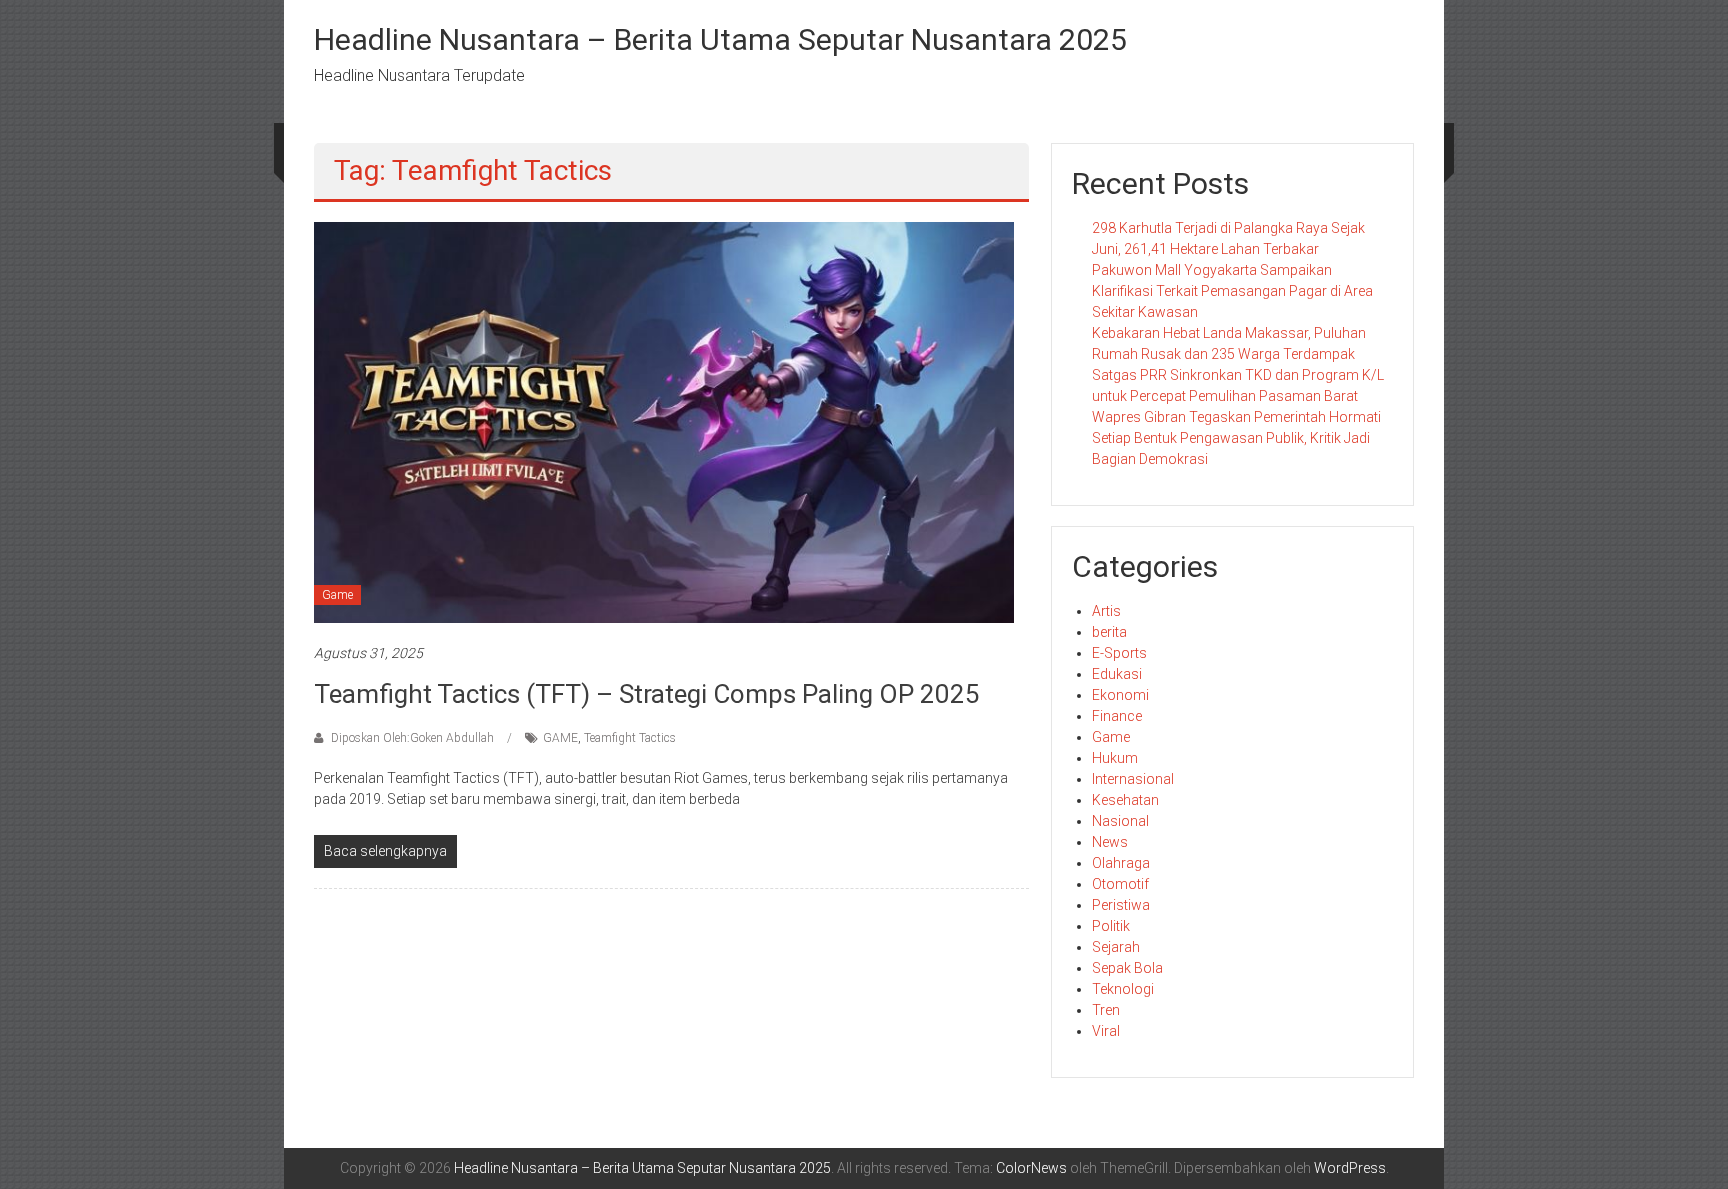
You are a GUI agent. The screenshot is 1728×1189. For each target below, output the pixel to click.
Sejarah (1116, 947)
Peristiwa (1121, 905)
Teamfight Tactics (630, 738)
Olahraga (1121, 863)
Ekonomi (1120, 695)
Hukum (1115, 758)
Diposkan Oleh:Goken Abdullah (412, 738)
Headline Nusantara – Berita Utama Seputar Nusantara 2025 (720, 39)
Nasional (1120, 821)
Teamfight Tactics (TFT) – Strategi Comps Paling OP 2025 (647, 694)
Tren (1106, 1010)
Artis (1106, 611)
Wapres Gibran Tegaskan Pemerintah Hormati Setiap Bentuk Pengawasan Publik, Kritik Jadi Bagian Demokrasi (1236, 438)
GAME (560, 738)
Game (337, 595)
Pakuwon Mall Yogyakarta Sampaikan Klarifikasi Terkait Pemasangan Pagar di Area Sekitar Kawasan (1232, 291)
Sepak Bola (1127, 968)
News (1110, 842)
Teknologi (1123, 989)
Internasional (1133, 779)
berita (1109, 632)
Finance (1117, 716)
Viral (1106, 1031)
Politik (1111, 926)
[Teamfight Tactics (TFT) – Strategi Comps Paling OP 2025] (664, 421)
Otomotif (1120, 884)
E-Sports (1119, 653)
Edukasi (1117, 674)
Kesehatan (1125, 800)
